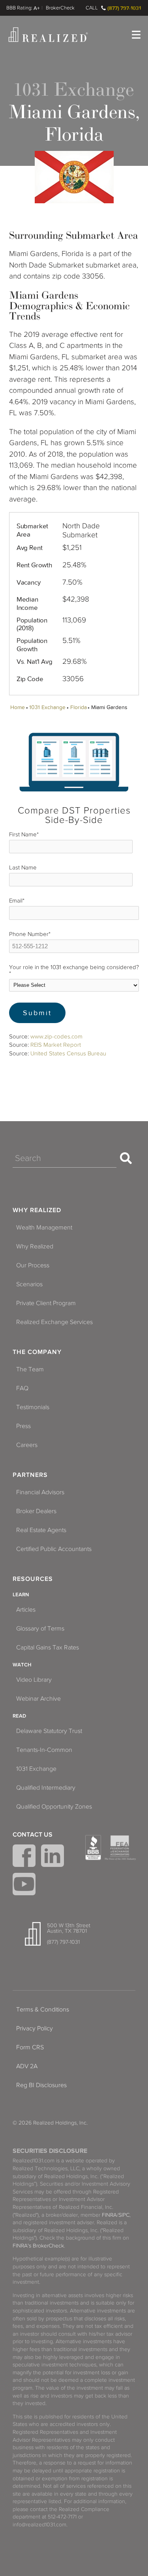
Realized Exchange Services (54, 1322)
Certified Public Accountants (54, 1549)
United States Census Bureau (68, 1053)
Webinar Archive (38, 1699)
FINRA (109, 2215)
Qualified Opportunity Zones (54, 1807)
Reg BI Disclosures (41, 2085)
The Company (37, 1352)
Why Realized (37, 1210)
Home (18, 707)
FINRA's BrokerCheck (38, 2246)
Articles (26, 1610)
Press (23, 1426)
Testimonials (33, 1407)
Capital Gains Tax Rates (48, 1647)
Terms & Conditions (43, 2010)
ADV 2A (27, 2066)
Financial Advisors (40, 1492)
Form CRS (30, 2047)
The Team (30, 1369)
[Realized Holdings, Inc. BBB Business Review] (93, 1848)
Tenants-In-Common (44, 1750)
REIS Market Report (56, 1045)
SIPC (124, 2215)
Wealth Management (44, 1228)
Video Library (34, 1680)
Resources (33, 1579)
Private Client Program (46, 1303)
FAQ (22, 1388)
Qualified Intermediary (46, 1788)
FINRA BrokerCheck (60, 8)
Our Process (33, 1265)
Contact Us (33, 1835)
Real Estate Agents (41, 1530)
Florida (78, 707)
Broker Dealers (36, 1511)
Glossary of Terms (40, 1629)
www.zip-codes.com (56, 1036)
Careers (27, 1445)
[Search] (126, 1158)
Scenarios (29, 1284)
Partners (30, 1475)
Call (92, 8)
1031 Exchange (47, 707)
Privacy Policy (35, 2028)
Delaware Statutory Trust (49, 1731)
